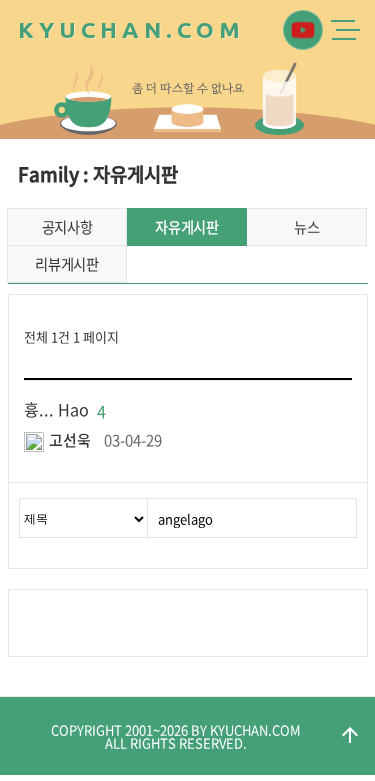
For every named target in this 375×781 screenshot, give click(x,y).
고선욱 (70, 440)
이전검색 (163, 623)
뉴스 (306, 227)
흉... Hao (65, 409)
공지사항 (67, 227)
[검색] (336, 518)
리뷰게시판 (67, 264)
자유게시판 (187, 227)
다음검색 (202, 623)
